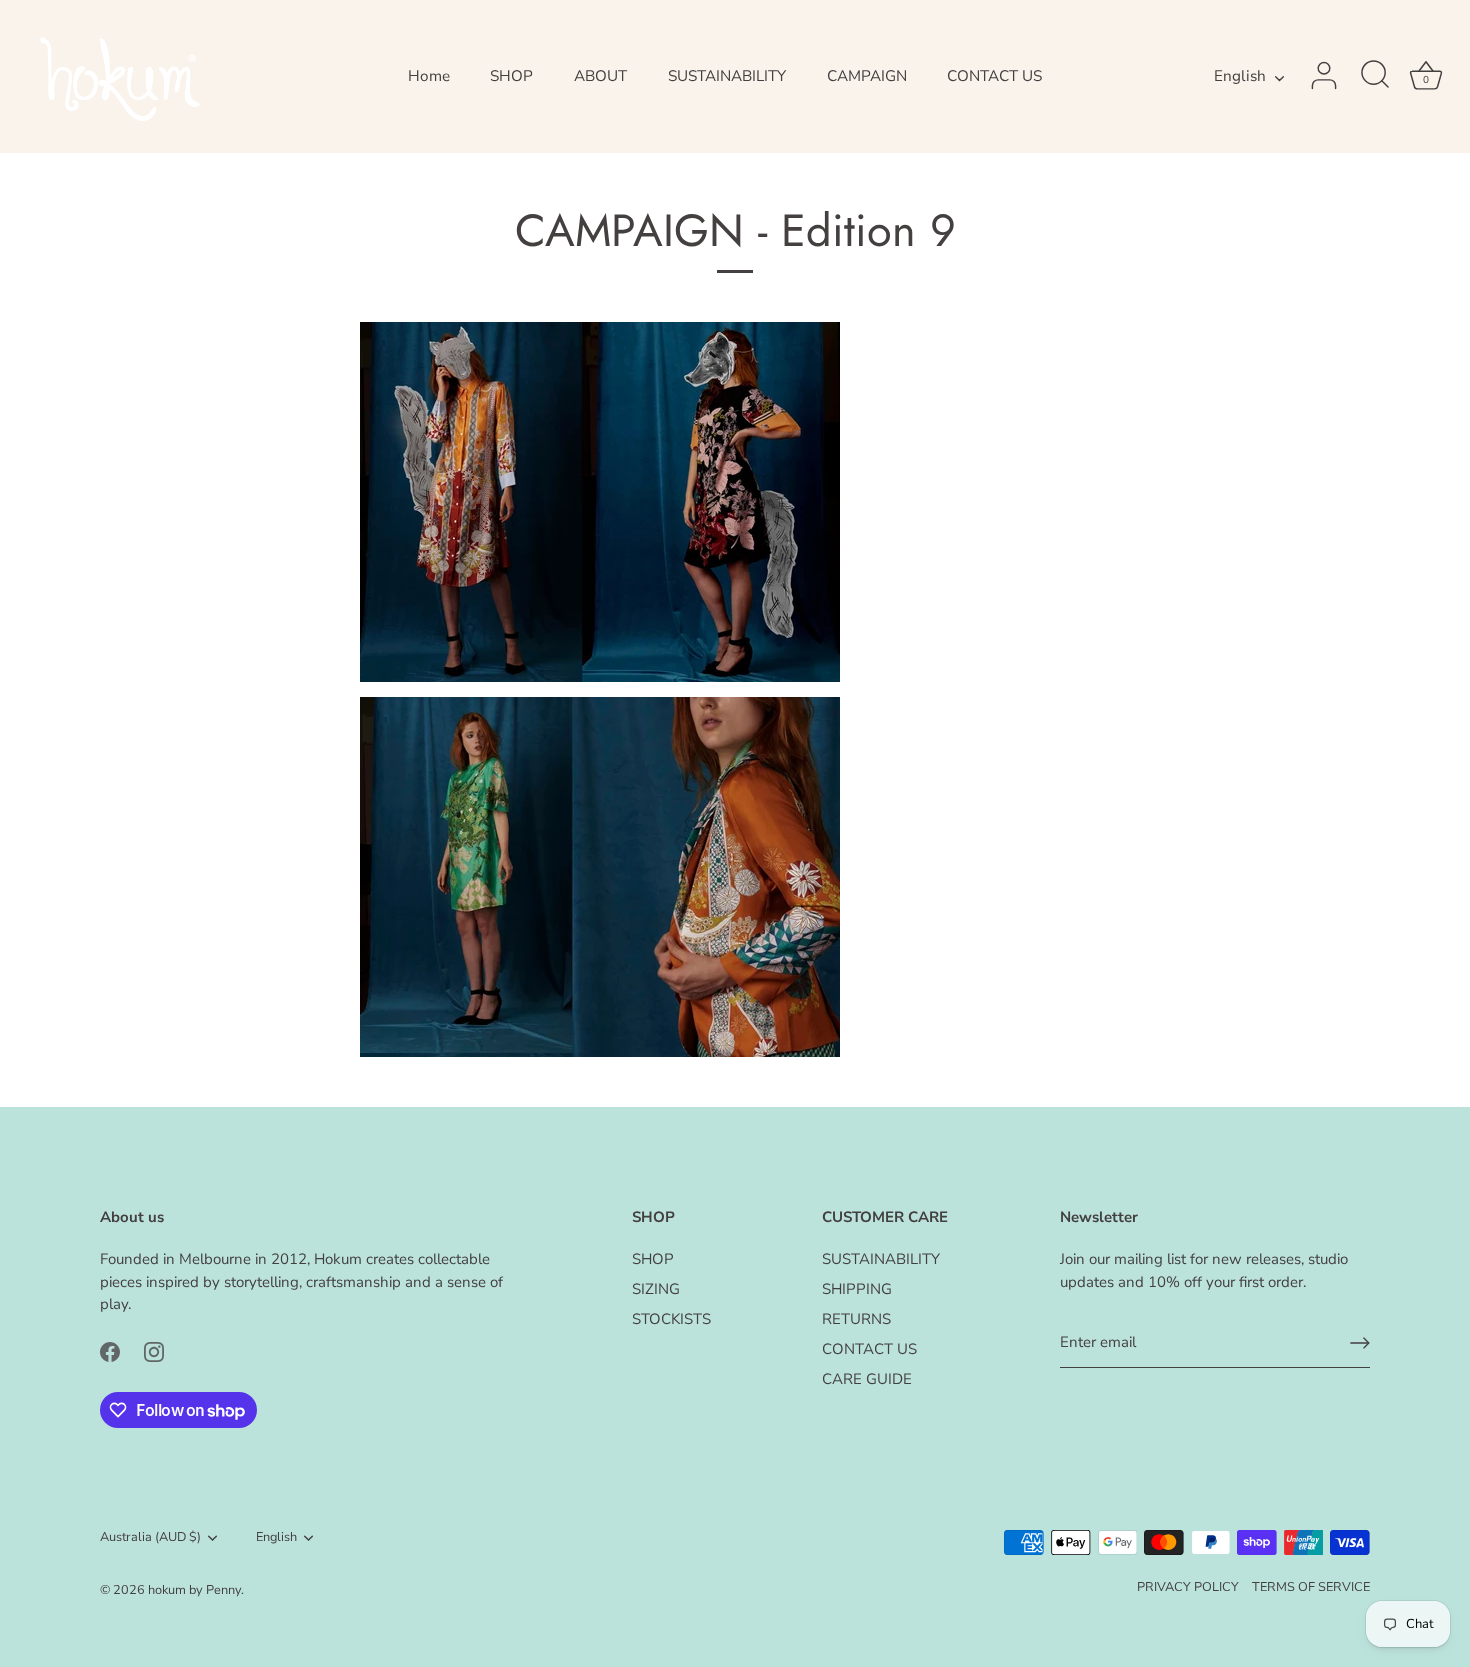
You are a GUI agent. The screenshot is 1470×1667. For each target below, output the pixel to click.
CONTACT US (994, 76)
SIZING (656, 1289)
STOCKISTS (671, 1319)
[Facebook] (110, 1351)
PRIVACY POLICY (1188, 1587)
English (1240, 76)
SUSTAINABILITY (727, 76)
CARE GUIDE (867, 1379)
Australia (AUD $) (150, 1538)
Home (429, 76)
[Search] (1375, 76)
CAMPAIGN (867, 76)
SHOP (511, 76)
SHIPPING (857, 1289)
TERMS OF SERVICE (1311, 1587)
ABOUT (600, 76)
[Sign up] (1360, 1343)
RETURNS (856, 1319)
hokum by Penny (194, 1590)
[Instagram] (154, 1351)
